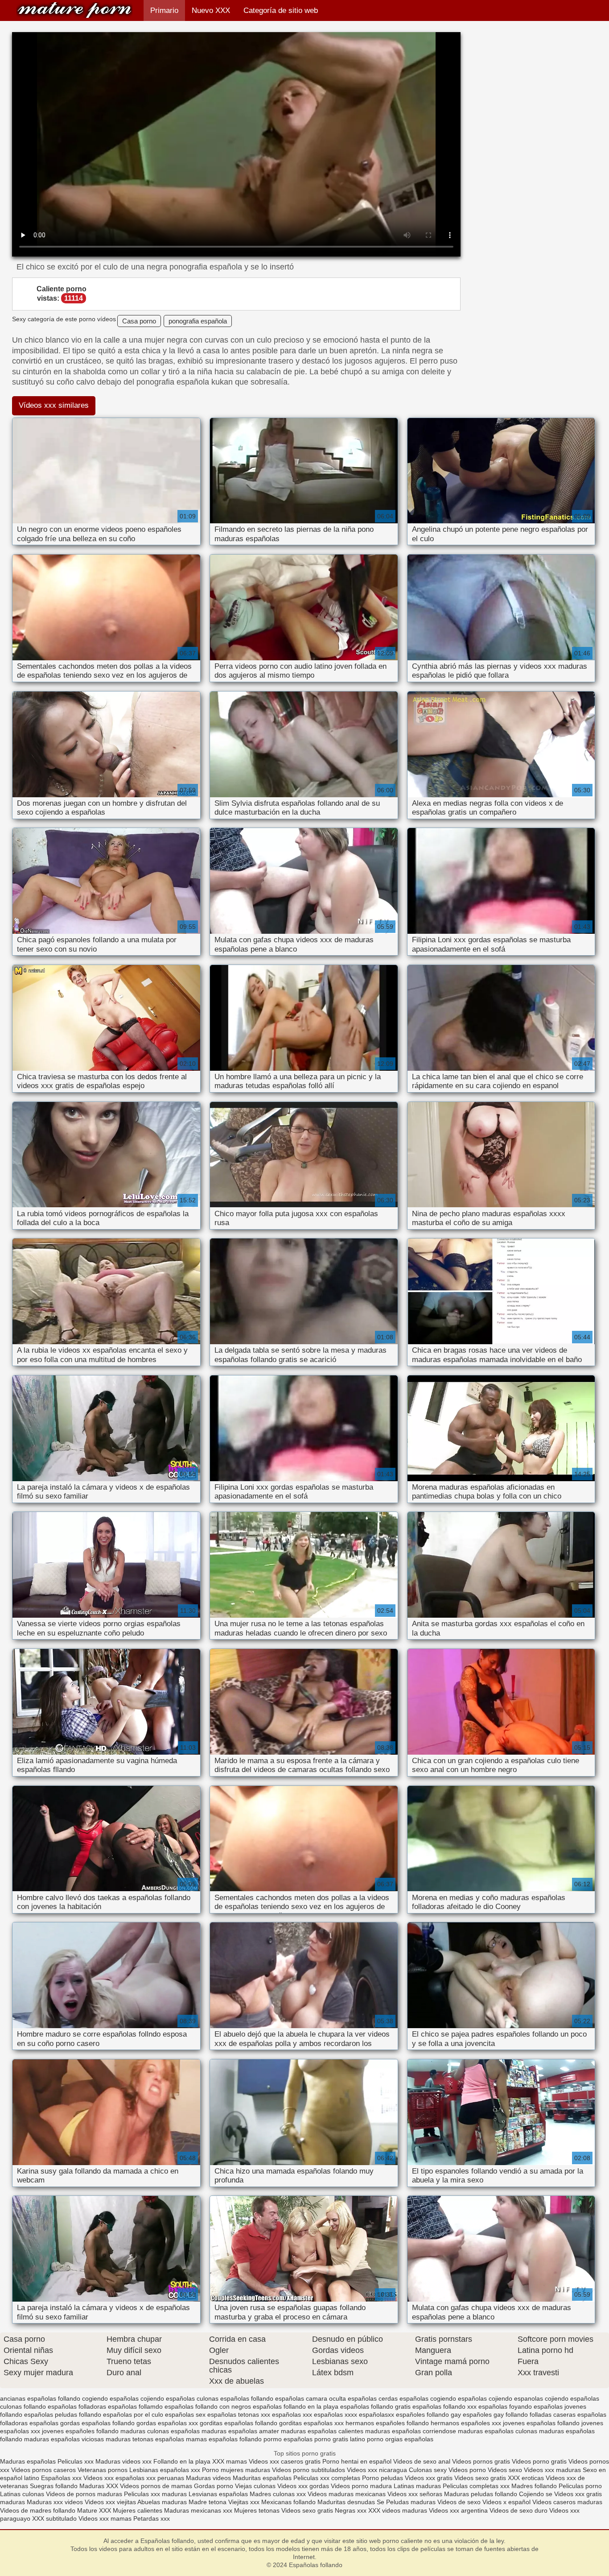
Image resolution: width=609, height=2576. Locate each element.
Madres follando (535, 2486)
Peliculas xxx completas (327, 2478)
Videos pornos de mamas (156, 2486)
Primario (164, 10)
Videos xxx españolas (114, 2478)
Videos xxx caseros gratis (285, 2461)
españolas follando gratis (375, 2406)
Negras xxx (352, 2510)
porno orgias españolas (400, 2439)
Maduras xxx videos (55, 2502)
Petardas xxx (152, 2518)
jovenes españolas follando (541, 2423)
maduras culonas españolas (160, 2431)
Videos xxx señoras (416, 2494)
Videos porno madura (361, 2486)
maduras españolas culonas (498, 2431)
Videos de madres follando (39, 2510)
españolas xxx (292, 2414)
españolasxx (377, 2414)
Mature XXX (94, 2510)
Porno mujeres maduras (237, 2470)
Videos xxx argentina (459, 2510)
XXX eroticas (526, 2478)
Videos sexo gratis (480, 2478)
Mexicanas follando (288, 2502)
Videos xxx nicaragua (377, 2470)
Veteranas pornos (103, 2470)
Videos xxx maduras (553, 2470)
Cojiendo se (536, 2494)
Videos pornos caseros (43, 2470)
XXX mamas (230, 2461)
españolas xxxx (335, 2414)
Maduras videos (208, 2478)
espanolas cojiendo (541, 2398)
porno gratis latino (340, 2439)
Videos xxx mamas (105, 2518)
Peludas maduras (411, 2502)
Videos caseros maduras (567, 2502)
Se (381, 2502)
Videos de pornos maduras (84, 2494)
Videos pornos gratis (482, 2461)
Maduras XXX (99, 2486)
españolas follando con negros (208, 2406)
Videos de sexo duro (519, 2510)
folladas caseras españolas (568, 2414)
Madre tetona (208, 2502)
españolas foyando (505, 2406)
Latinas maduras (417, 2486)
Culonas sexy (428, 2470)
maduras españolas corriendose (411, 2431)
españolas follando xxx (444, 2406)
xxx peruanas (165, 2478)
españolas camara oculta (311, 2398)
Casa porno (139, 321)
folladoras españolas (29, 2423)
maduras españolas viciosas (64, 2439)
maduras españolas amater (240, 2431)
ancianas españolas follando (40, 2398)
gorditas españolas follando (239, 2423)
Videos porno (467, 2470)
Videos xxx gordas (304, 2486)
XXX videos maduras (399, 2510)
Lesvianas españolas (219, 2494)
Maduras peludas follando (481, 2494)
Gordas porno (214, 2486)
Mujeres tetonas (257, 2510)
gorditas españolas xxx (311, 2423)
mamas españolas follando (224, 2439)
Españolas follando (74, 10)
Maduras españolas (28, 2461)
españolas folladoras (77, 2406)
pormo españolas (288, 2439)
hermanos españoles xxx (466, 2423)
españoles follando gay (428, 2414)
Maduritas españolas (262, 2478)
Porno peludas (383, 2478)
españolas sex (185, 2414)
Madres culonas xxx (278, 2494)
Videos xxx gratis (429, 2478)
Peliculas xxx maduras (156, 2494)
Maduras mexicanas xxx (198, 2510)
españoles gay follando (495, 2414)
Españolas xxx (61, 2478)
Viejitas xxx (244, 2502)
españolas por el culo (133, 2414)
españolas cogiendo (428, 2398)
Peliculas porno (580, 2486)
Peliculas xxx (76, 2461)
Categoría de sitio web (281, 10)
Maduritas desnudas (346, 2502)
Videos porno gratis (540, 2461)
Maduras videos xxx (123, 2461)
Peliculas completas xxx (476, 2486)
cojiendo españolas (168, 2398)
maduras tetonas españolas (145, 2439)
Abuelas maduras (163, 2502)
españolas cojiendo (485, 2398)
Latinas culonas (22, 2494)
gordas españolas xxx (167, 2423)
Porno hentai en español (357, 2461)
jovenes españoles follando (80, 2431)
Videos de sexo (459, 2502)
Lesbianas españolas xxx (165, 2470)
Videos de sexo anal (422, 2461)
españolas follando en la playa (296, 2406)
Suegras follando (55, 2486)
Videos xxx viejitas (110, 2502)
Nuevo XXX (211, 10)
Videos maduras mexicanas (348, 2494)
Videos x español (506, 2502)
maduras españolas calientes (322, 2431)
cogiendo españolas (110, 2398)
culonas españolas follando (235, 2398)
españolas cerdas (373, 2398)
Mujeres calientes (138, 2510)
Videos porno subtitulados (309, 2470)
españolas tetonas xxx (239, 2414)
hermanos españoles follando (387, 2423)
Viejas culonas (255, 2486)
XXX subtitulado (55, 2518)
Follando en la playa (182, 2461)
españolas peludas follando (63, 2414)
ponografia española (198, 321)
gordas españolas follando (97, 2423)
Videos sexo (505, 2470)
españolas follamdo (135, 2406)
